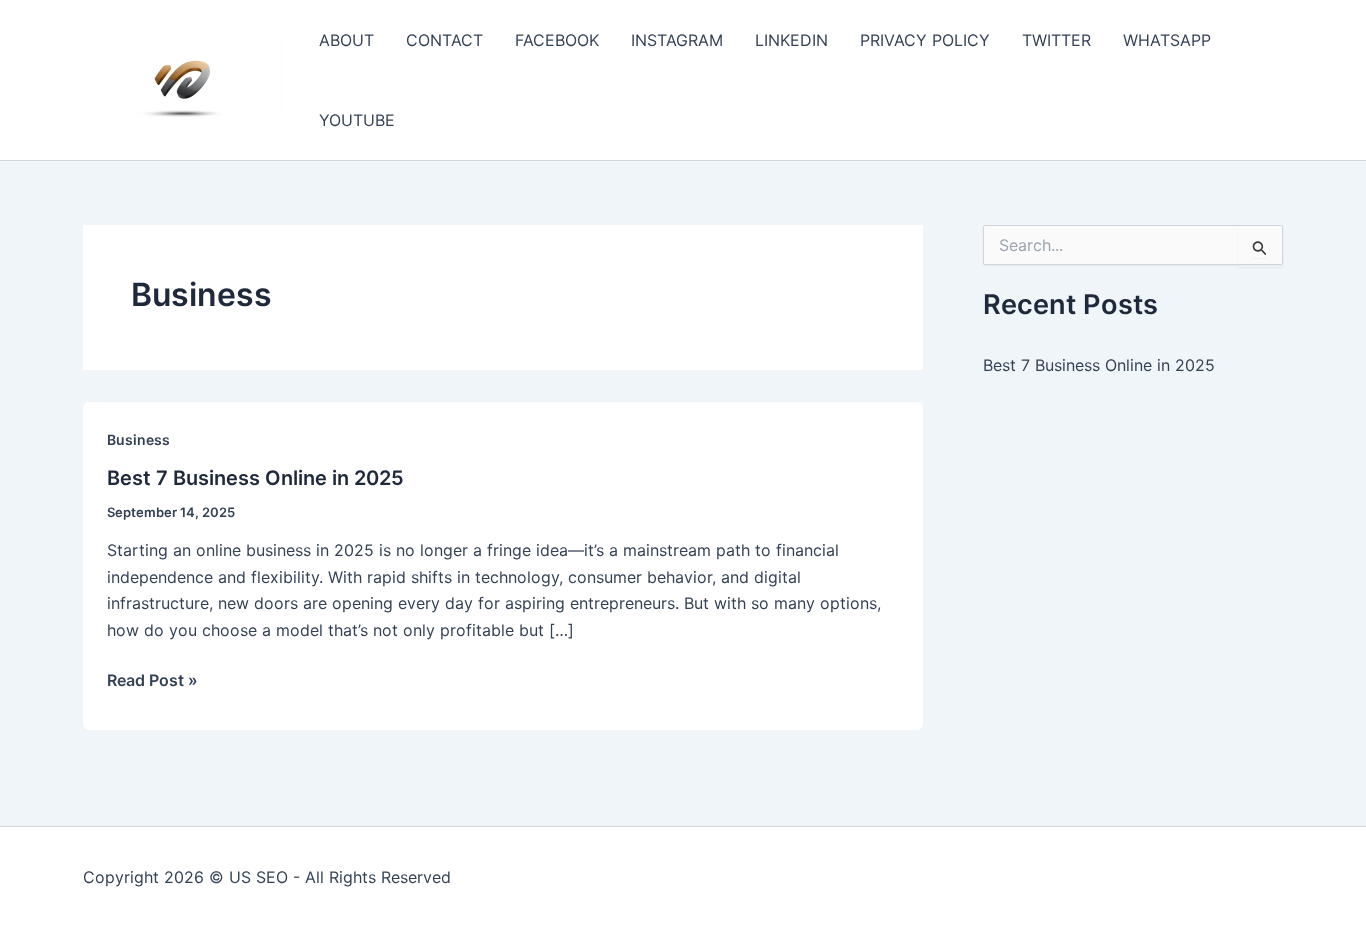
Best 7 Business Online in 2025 (255, 478)
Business (138, 439)
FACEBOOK (557, 40)
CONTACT (444, 40)
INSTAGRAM (677, 40)
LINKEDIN (791, 40)
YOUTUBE (357, 120)
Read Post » (152, 681)
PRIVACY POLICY (925, 40)
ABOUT (346, 40)
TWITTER (1056, 40)
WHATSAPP (1167, 40)
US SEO (258, 877)
